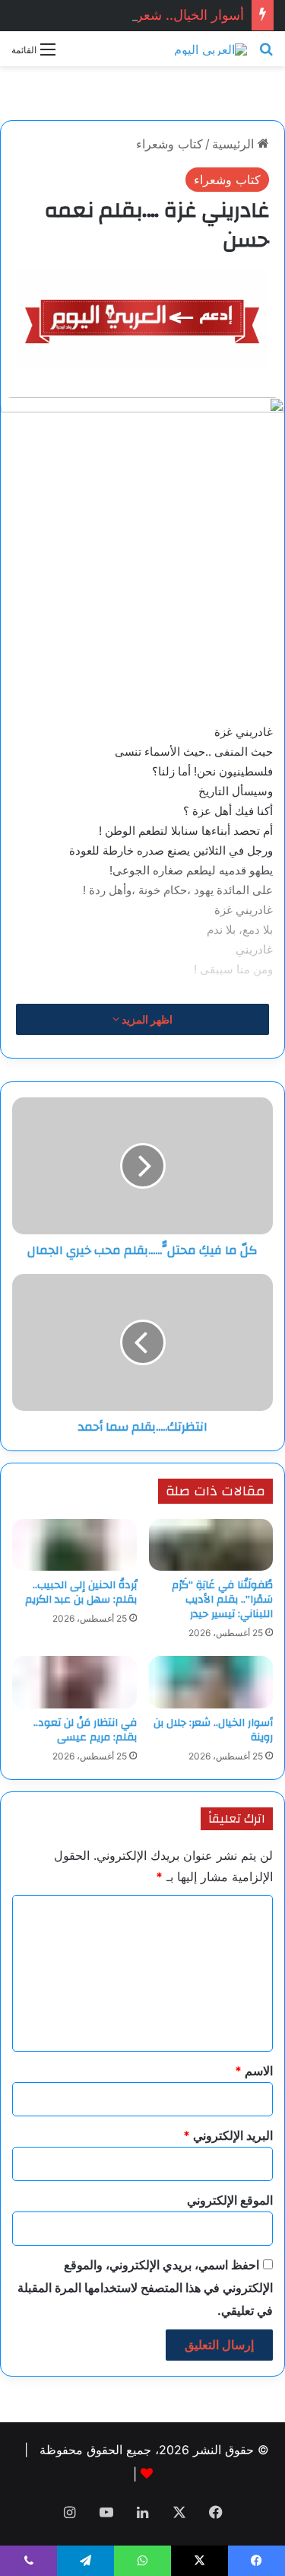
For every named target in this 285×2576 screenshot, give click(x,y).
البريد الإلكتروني (228, 2135)
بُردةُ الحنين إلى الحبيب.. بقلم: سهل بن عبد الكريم (81, 1592)
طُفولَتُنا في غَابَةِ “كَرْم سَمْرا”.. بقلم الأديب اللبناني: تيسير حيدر (222, 1600)
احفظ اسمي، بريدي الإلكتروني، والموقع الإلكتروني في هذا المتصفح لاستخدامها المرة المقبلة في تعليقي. (145, 2288)
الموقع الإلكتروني (230, 2200)
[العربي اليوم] (211, 49)
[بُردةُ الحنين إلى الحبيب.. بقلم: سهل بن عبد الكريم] (74, 1545)
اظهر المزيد (146, 1019)
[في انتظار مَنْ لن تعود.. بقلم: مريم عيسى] (74, 1682)
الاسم (254, 2071)
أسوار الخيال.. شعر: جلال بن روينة (147, 15)
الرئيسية (235, 144)
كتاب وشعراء (169, 144)
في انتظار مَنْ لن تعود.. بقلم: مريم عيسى (85, 1730)
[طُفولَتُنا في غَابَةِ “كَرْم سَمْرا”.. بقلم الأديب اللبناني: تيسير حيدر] (211, 1545)
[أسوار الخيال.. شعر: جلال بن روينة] (211, 1682)
